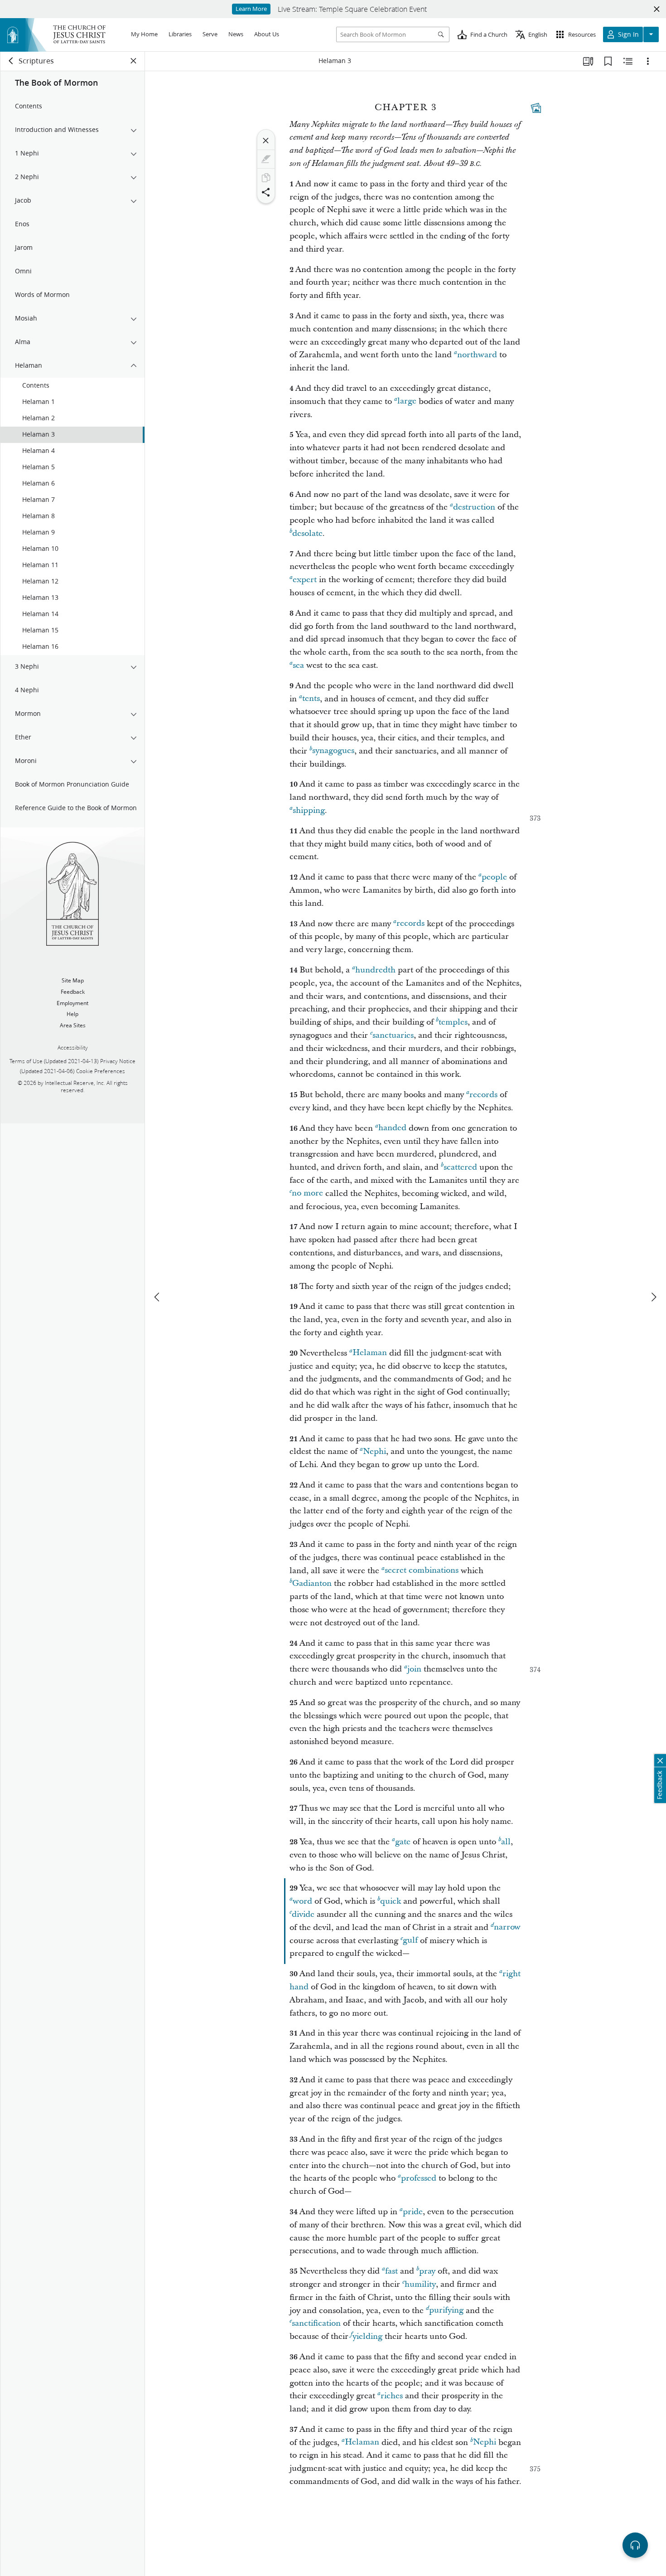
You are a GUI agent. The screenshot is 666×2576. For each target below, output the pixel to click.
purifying (446, 2311)
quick (391, 1901)
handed (392, 1128)
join (414, 1669)
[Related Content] (628, 61)
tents (311, 699)
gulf (410, 1941)
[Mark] (266, 159)
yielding (367, 2336)
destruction (474, 507)
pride (413, 2212)
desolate (307, 533)
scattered (460, 1167)
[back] (11, 61)
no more (307, 1193)
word (302, 1901)
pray (427, 2271)
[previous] (158, 1297)
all (506, 1842)
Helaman (370, 1353)
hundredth (375, 970)
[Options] (648, 61)
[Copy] (266, 178)
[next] (653, 1297)
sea (298, 665)
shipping (309, 810)
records (410, 924)
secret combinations (422, 1571)
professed (419, 2178)
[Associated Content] (536, 108)
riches (392, 2396)
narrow (507, 1927)
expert (305, 580)
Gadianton (312, 1583)
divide (303, 1914)
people (494, 877)
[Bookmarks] (608, 61)
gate (403, 1842)
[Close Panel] (134, 61)
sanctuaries (393, 1035)
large (407, 401)
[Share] (266, 192)
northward (477, 355)
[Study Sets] (588, 61)
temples (453, 1022)
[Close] (266, 141)
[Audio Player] (635, 2545)
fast (391, 2271)
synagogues (333, 751)
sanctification (316, 2323)
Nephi (374, 1451)
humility (420, 2284)
